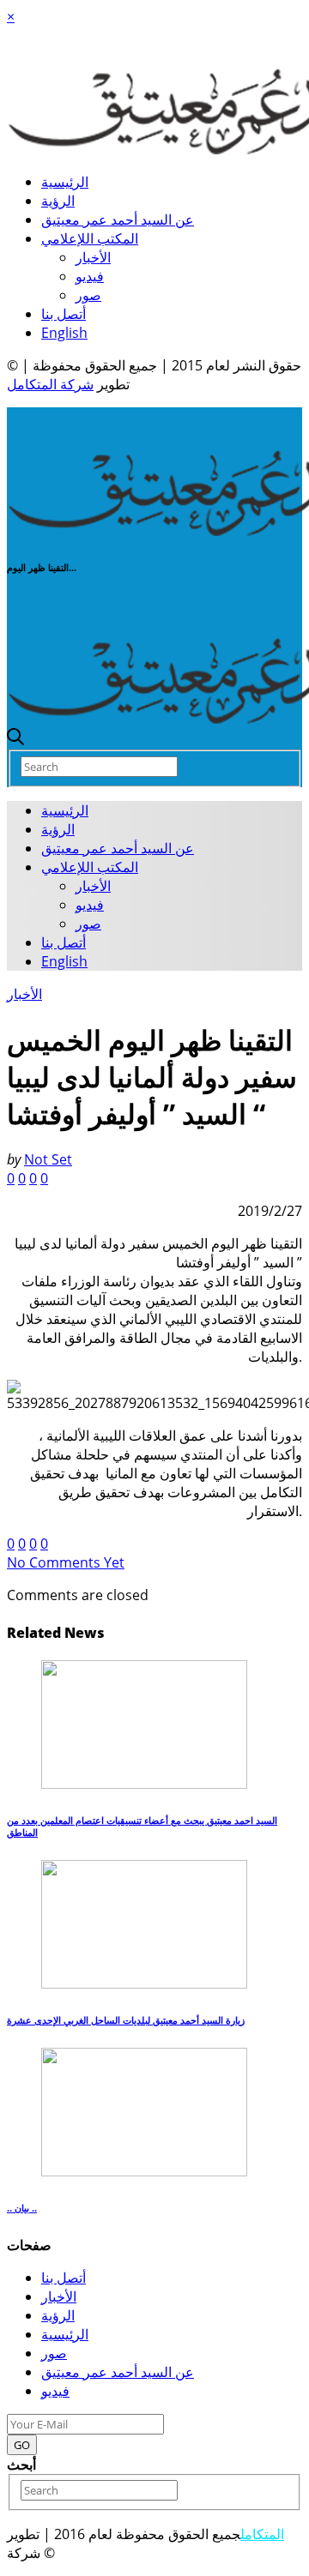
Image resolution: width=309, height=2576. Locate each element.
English (64, 333)
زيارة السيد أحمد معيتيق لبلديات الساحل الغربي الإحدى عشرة (126, 2020)
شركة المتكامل (50, 384)
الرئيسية (65, 182)
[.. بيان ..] (144, 2171)
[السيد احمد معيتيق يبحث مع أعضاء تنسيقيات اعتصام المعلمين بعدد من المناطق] (144, 1784)
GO (22, 2445)
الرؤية (58, 201)
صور (88, 295)
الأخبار (93, 257)
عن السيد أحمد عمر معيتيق (118, 220)
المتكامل (262, 2534)
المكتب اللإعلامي (90, 238)
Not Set (48, 1159)
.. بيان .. (22, 2208)
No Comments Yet (66, 1562)
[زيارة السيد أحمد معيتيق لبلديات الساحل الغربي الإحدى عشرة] (144, 1983)
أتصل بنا (64, 314)
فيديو (90, 276)
